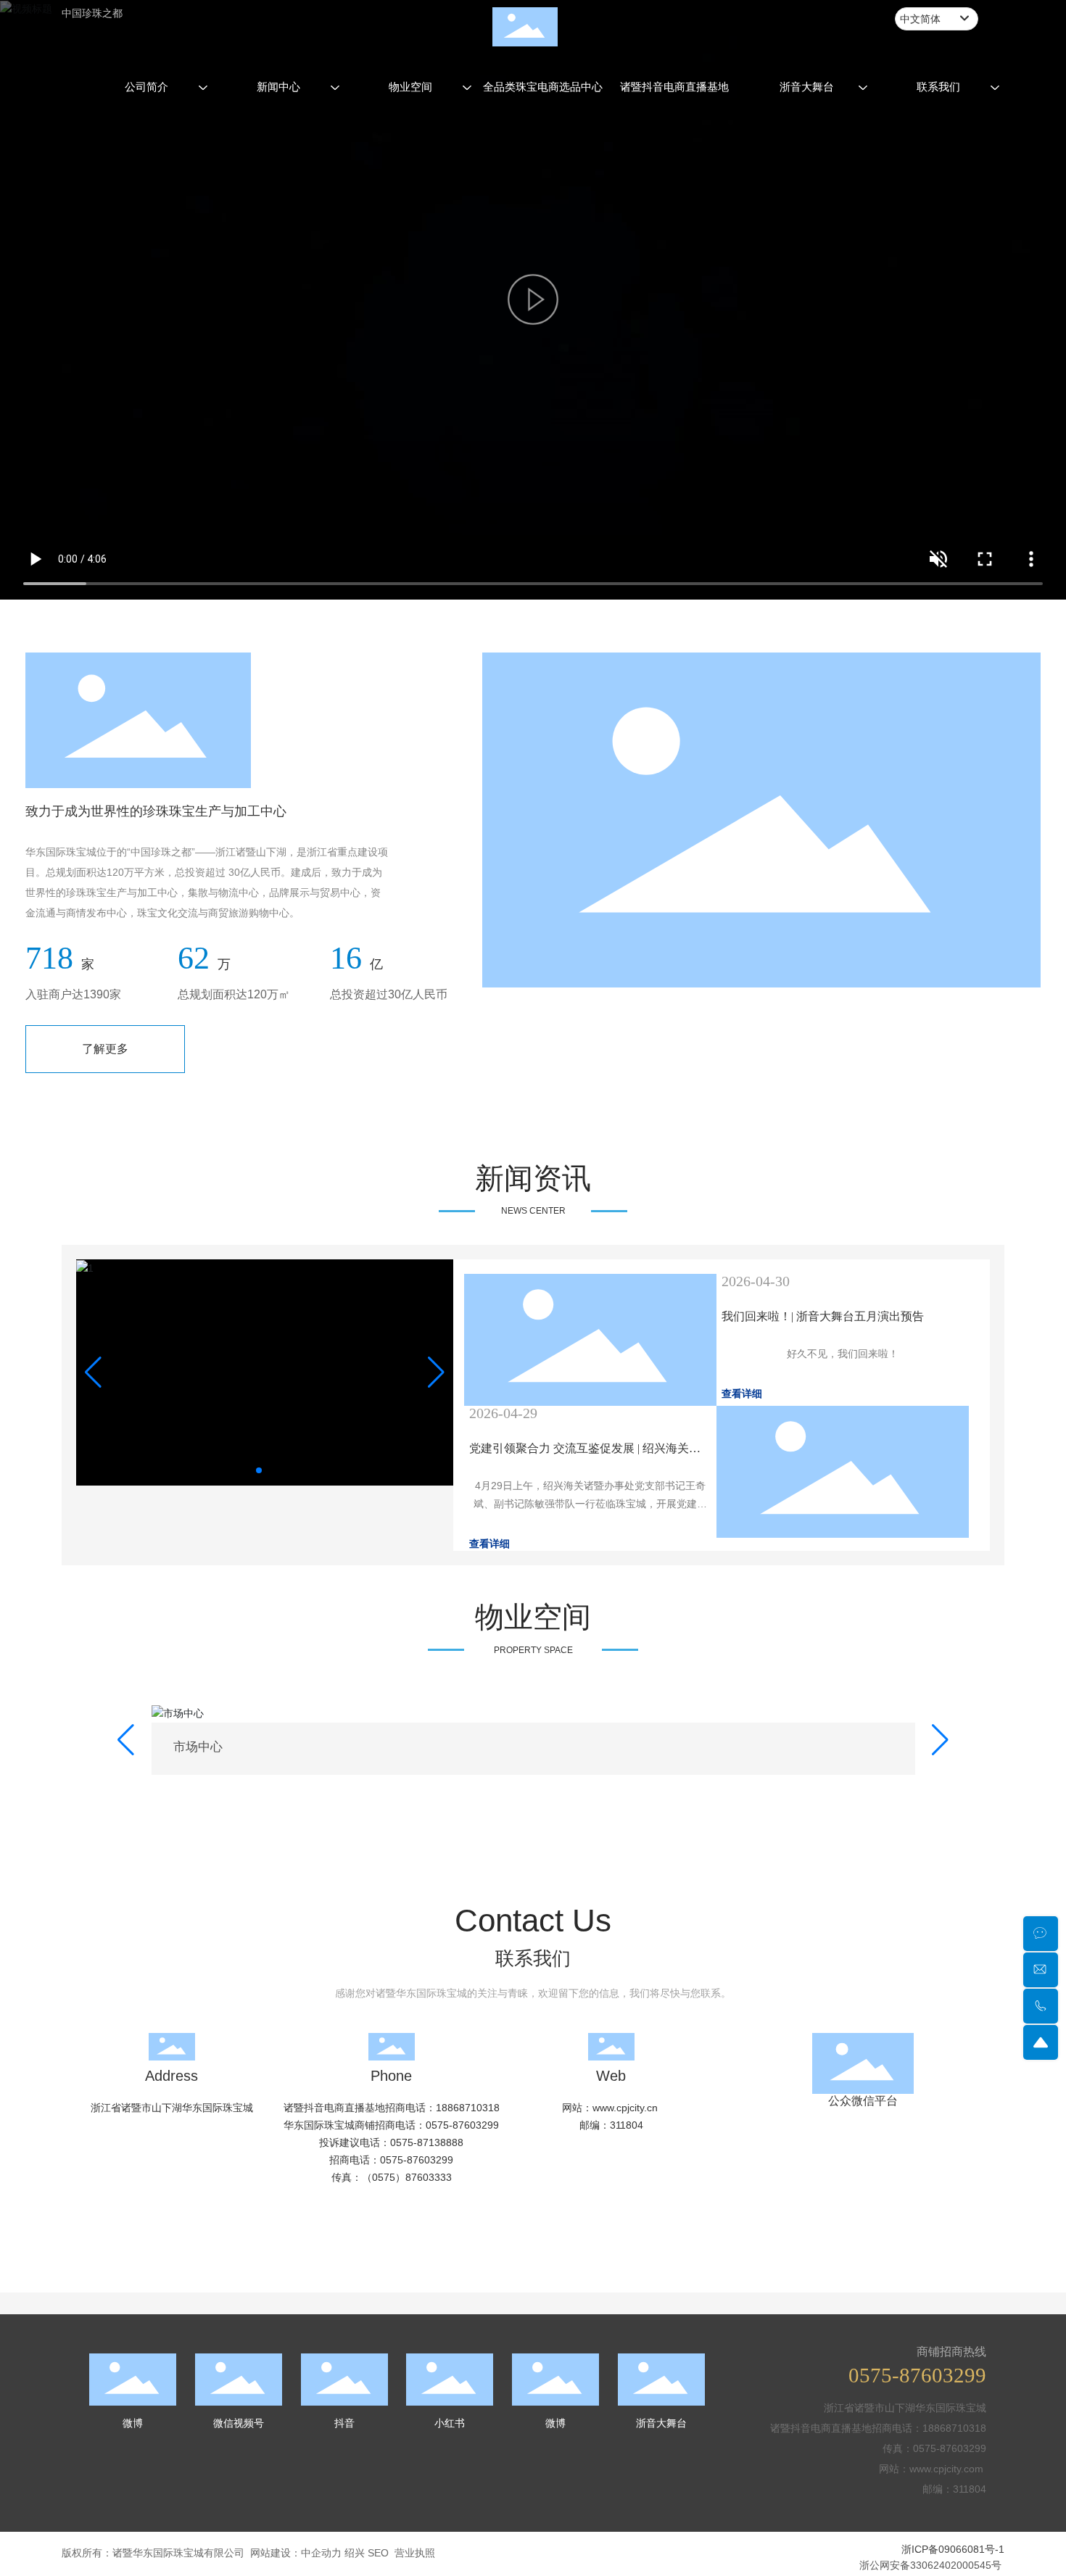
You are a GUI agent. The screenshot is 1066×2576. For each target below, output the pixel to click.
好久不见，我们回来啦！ (843, 1354)
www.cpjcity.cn (627, 2548)
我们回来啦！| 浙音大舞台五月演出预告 (823, 1316)
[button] (259, 1470)
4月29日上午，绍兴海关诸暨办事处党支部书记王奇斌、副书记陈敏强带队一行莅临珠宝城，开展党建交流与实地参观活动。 (590, 1504)
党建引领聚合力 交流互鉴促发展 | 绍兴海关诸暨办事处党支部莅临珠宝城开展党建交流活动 (585, 1455)
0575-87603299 (462, 2566)
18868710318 (468, 2548)
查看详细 (742, 1394)
